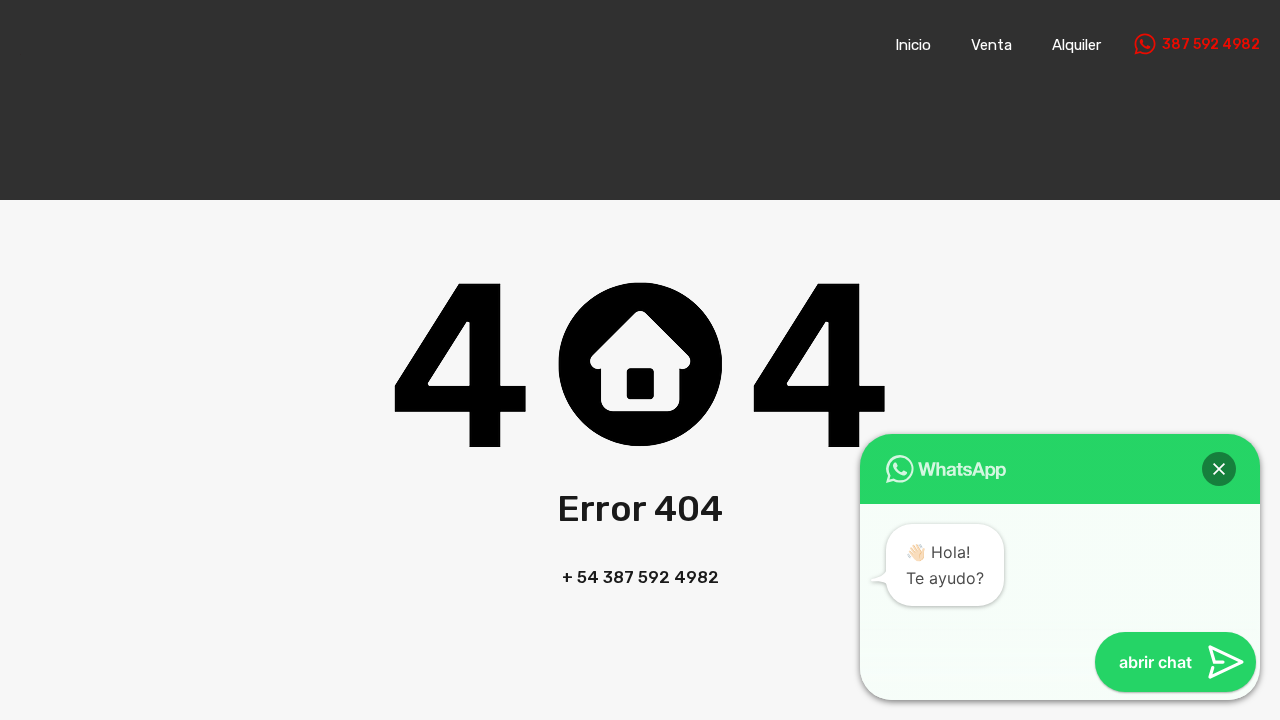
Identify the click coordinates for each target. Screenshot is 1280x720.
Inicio (913, 45)
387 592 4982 (1211, 45)
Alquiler (1076, 45)
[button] (1219, 469)
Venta (991, 45)
